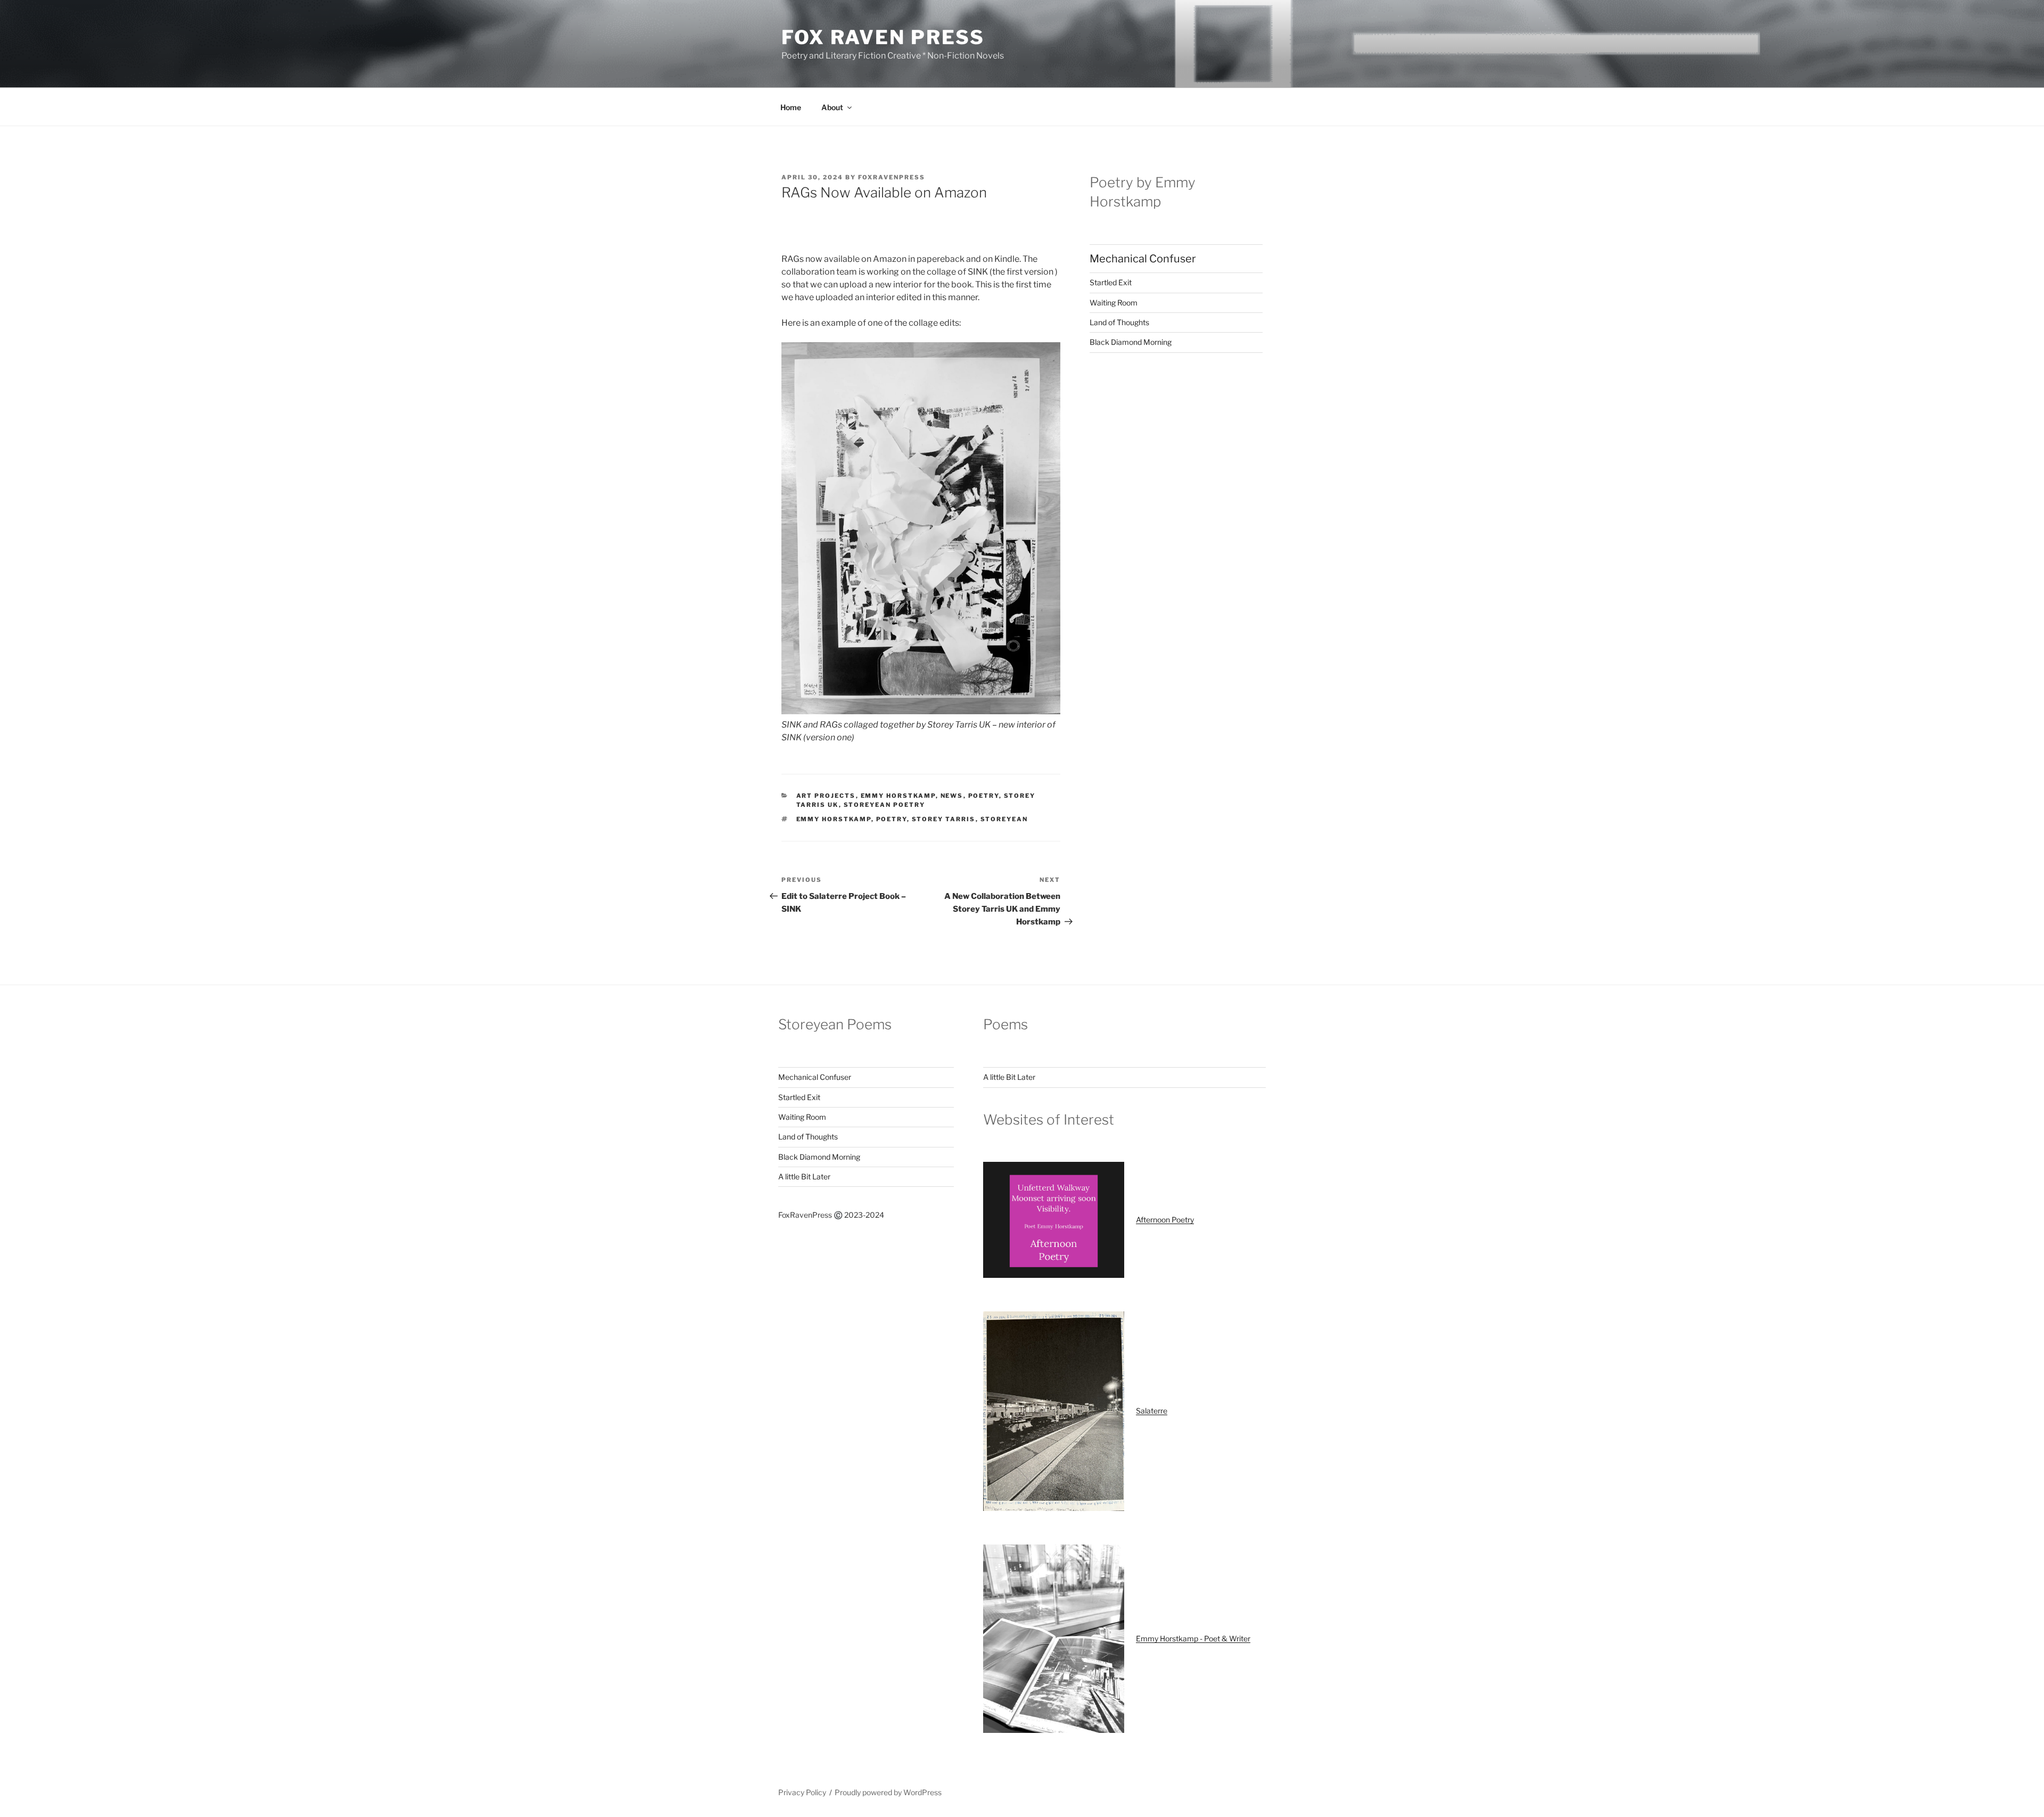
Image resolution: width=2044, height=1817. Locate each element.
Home (791, 107)
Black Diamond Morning (1131, 342)
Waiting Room (1114, 303)
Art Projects (826, 796)
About (832, 107)
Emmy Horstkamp (898, 796)
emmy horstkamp (834, 819)
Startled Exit (1111, 282)
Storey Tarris (944, 819)
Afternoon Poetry (1165, 1220)
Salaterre (1152, 1411)
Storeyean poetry (885, 805)
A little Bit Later (804, 1176)
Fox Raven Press (883, 37)
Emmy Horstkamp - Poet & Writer (1193, 1638)
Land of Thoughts (1119, 322)
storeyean (1004, 819)
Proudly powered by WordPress (888, 1792)
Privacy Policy (802, 1792)
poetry (892, 819)
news (952, 796)
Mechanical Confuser (1143, 259)
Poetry (984, 796)
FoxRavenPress (892, 177)
